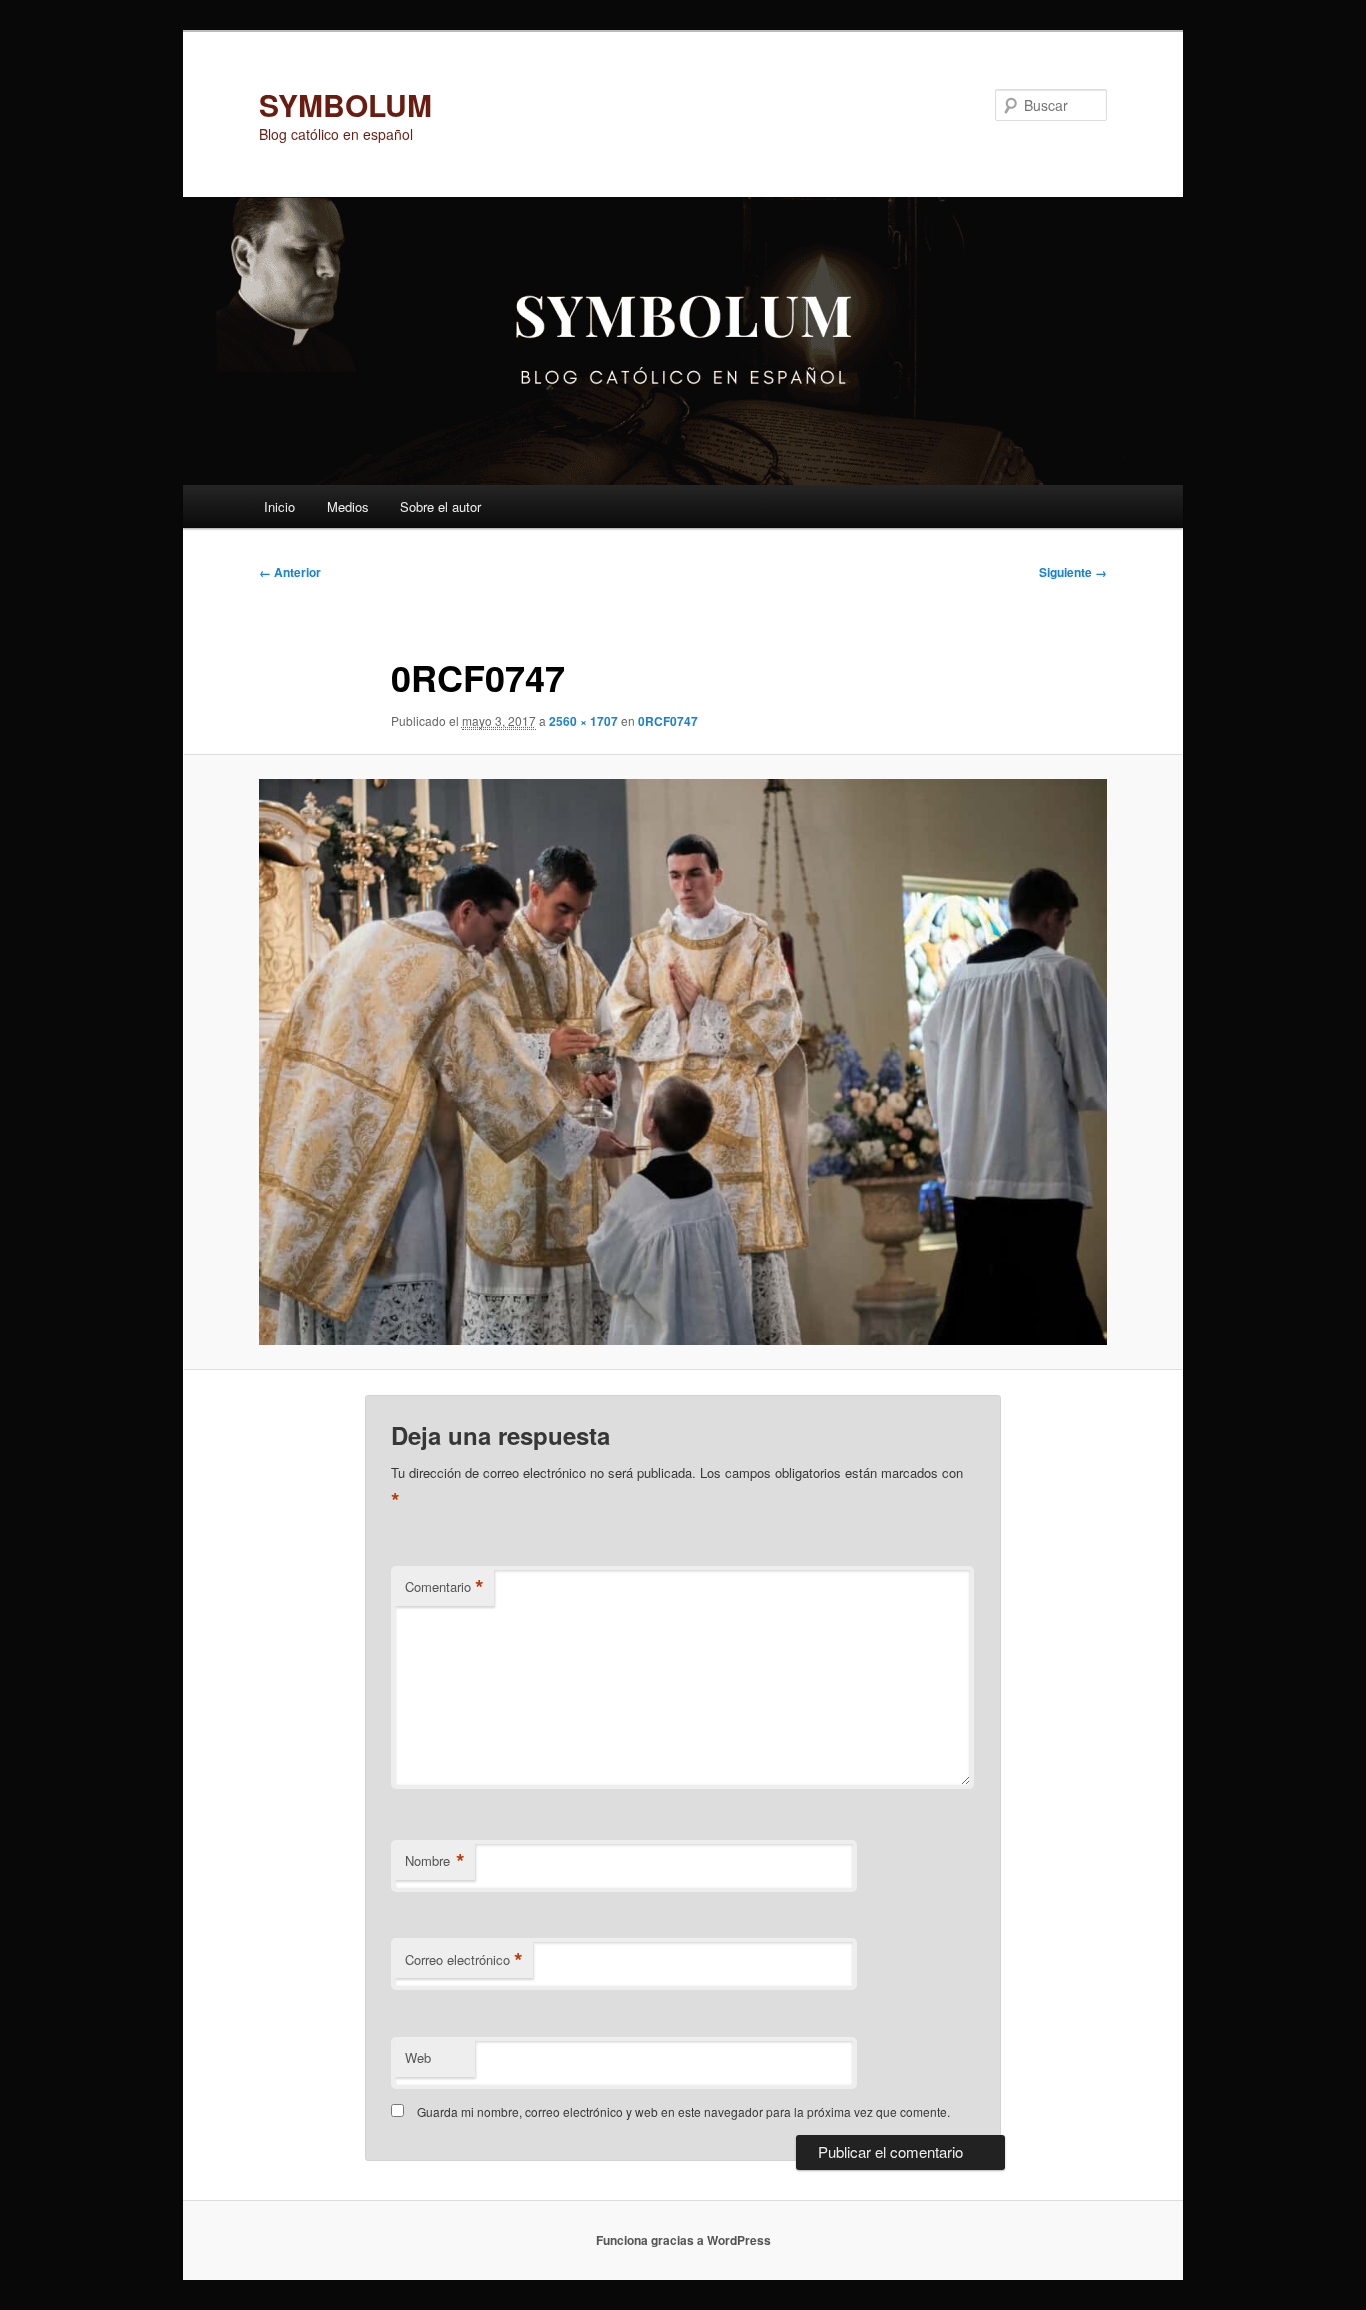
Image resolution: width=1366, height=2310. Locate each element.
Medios (348, 506)
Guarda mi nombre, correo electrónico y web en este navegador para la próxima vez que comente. (683, 2111)
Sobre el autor (440, 506)
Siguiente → (1073, 572)
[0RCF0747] (683, 1062)
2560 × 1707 (583, 721)
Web (418, 2057)
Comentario (444, 1587)
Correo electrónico (464, 1960)
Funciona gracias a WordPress (683, 2240)
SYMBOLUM (345, 104)
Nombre (435, 1861)
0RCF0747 (668, 721)
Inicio (279, 506)
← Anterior (290, 572)
